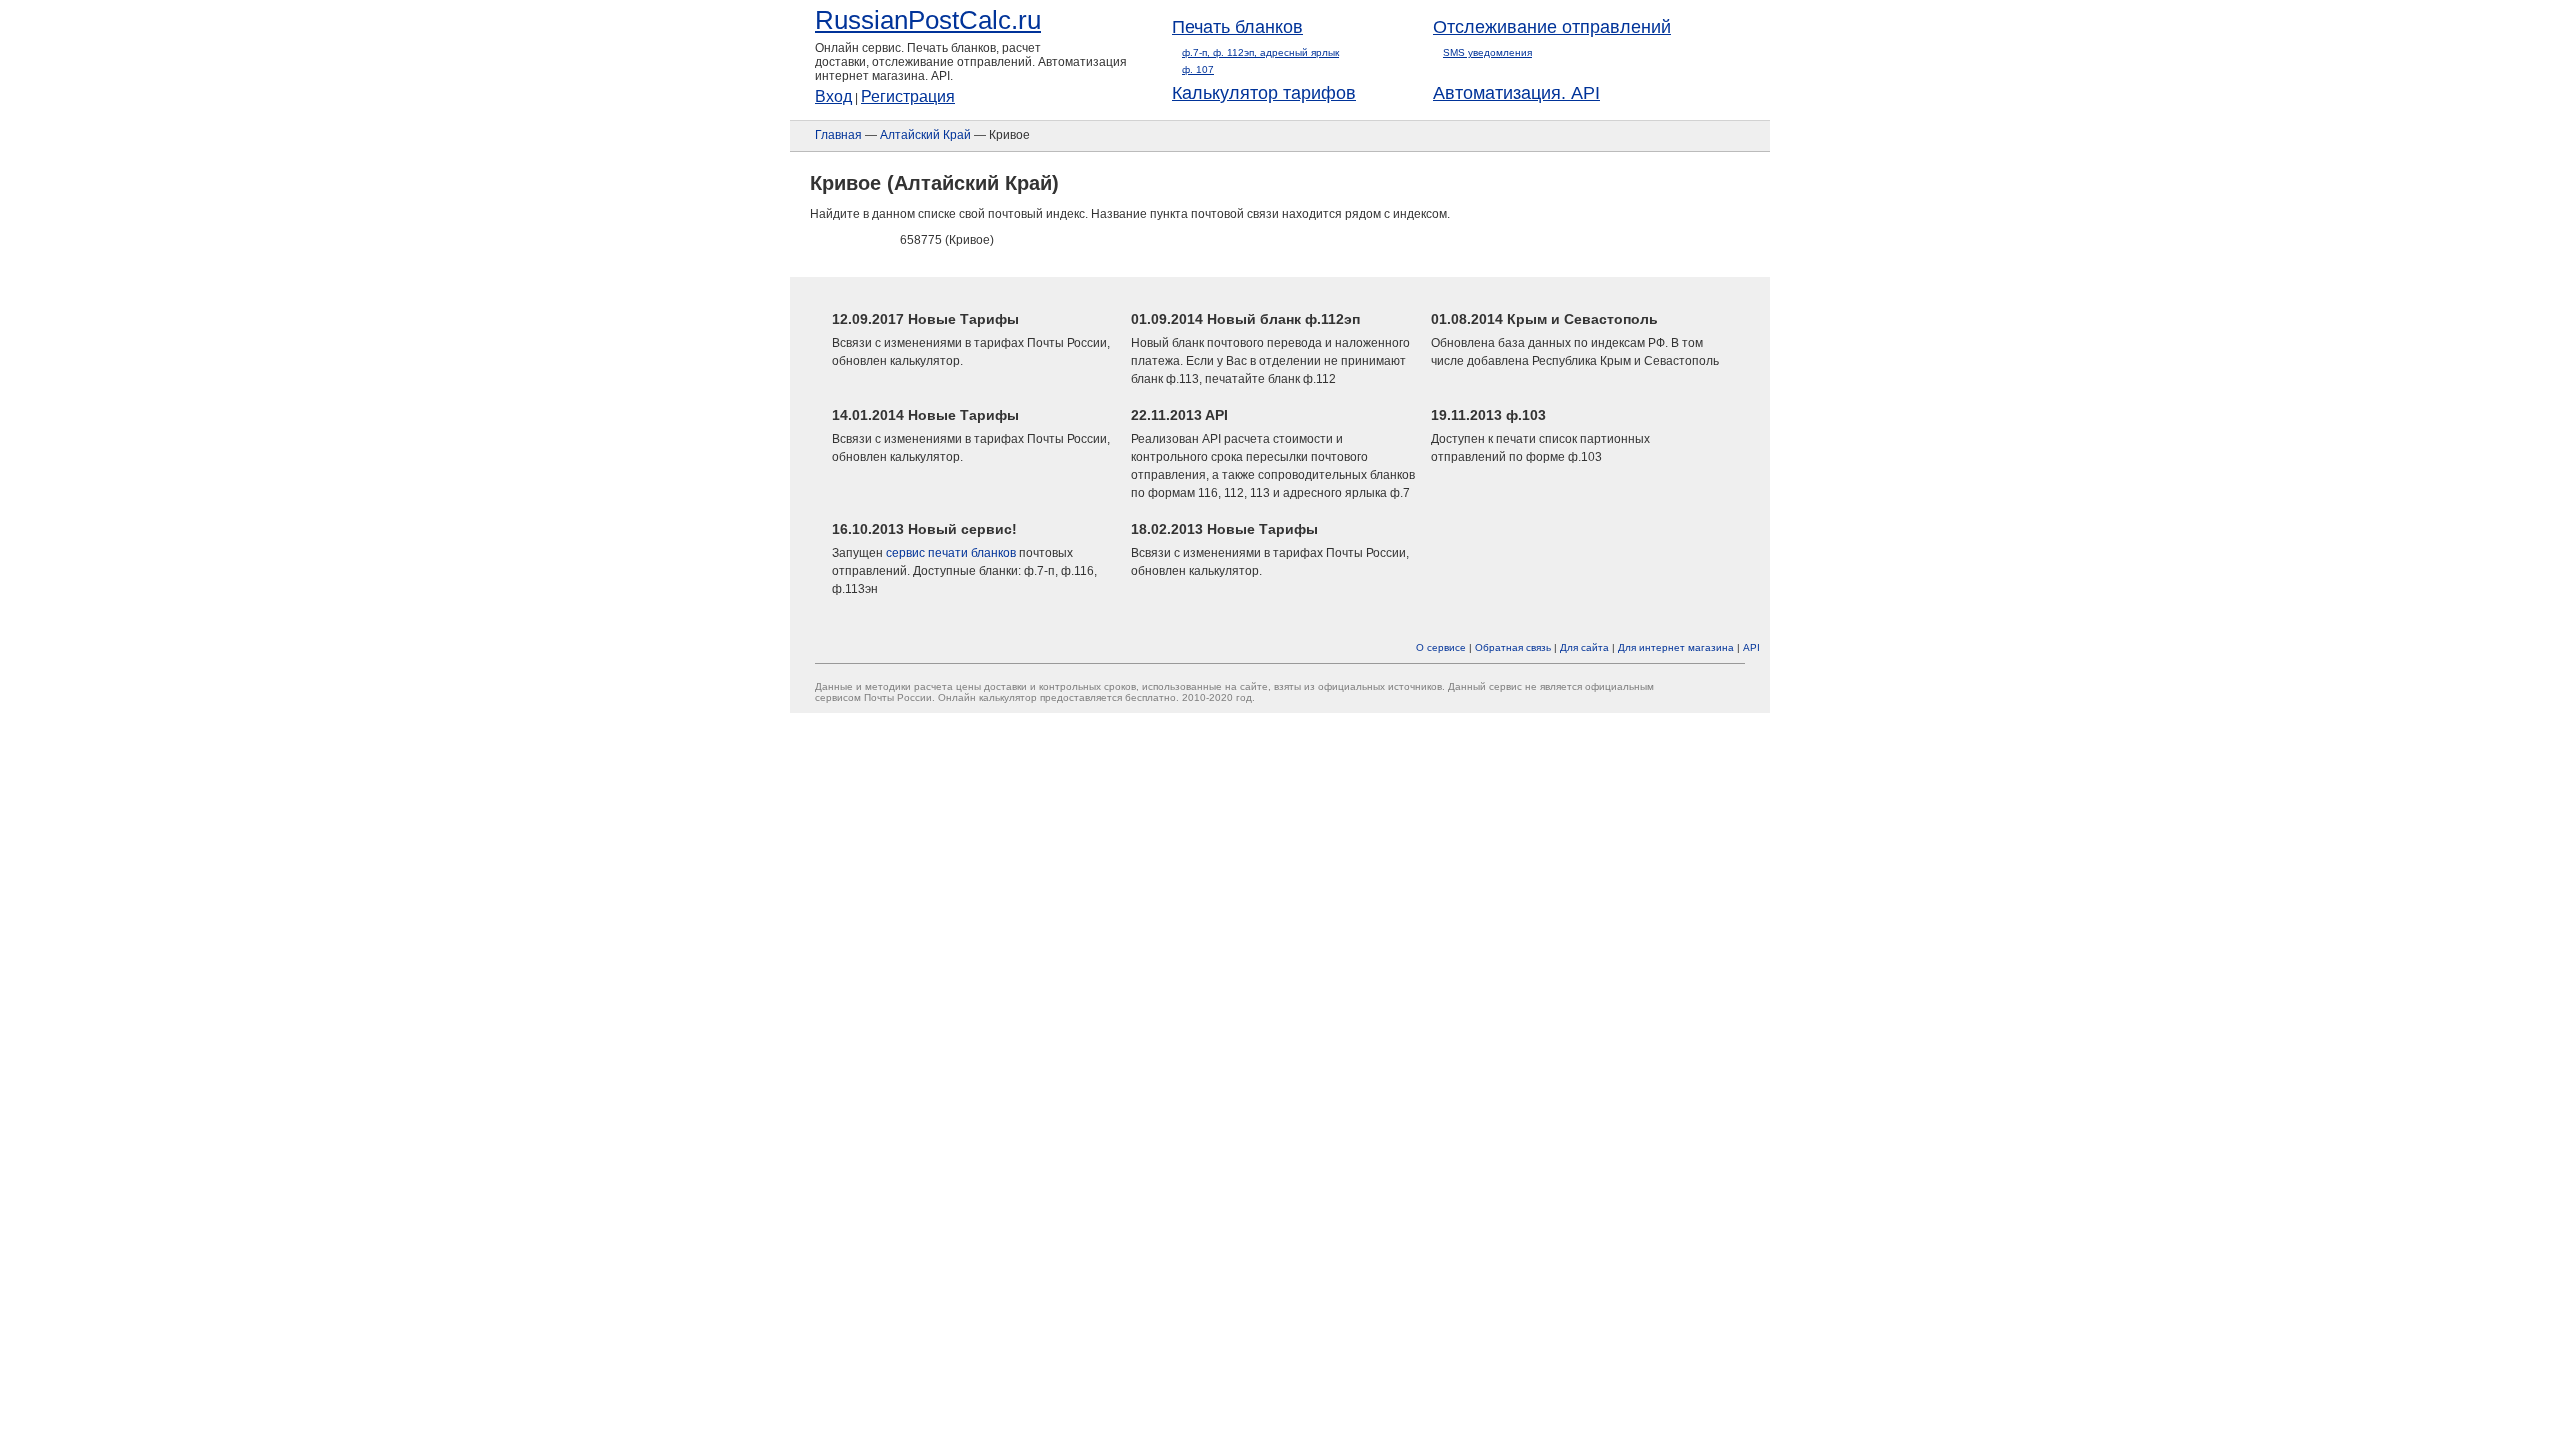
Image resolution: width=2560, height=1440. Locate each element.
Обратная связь (1513, 647)
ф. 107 (1198, 69)
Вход (833, 96)
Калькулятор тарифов (1264, 93)
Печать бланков (1237, 27)
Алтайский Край (925, 135)
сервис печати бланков (951, 553)
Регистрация (908, 96)
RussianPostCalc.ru (928, 20)
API (1751, 647)
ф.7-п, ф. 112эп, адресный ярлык (1260, 52)
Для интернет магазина (1676, 647)
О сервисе (1441, 647)
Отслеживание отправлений (1552, 27)
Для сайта (1584, 647)
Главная (838, 135)
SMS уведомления (1487, 52)
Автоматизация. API (1516, 93)
